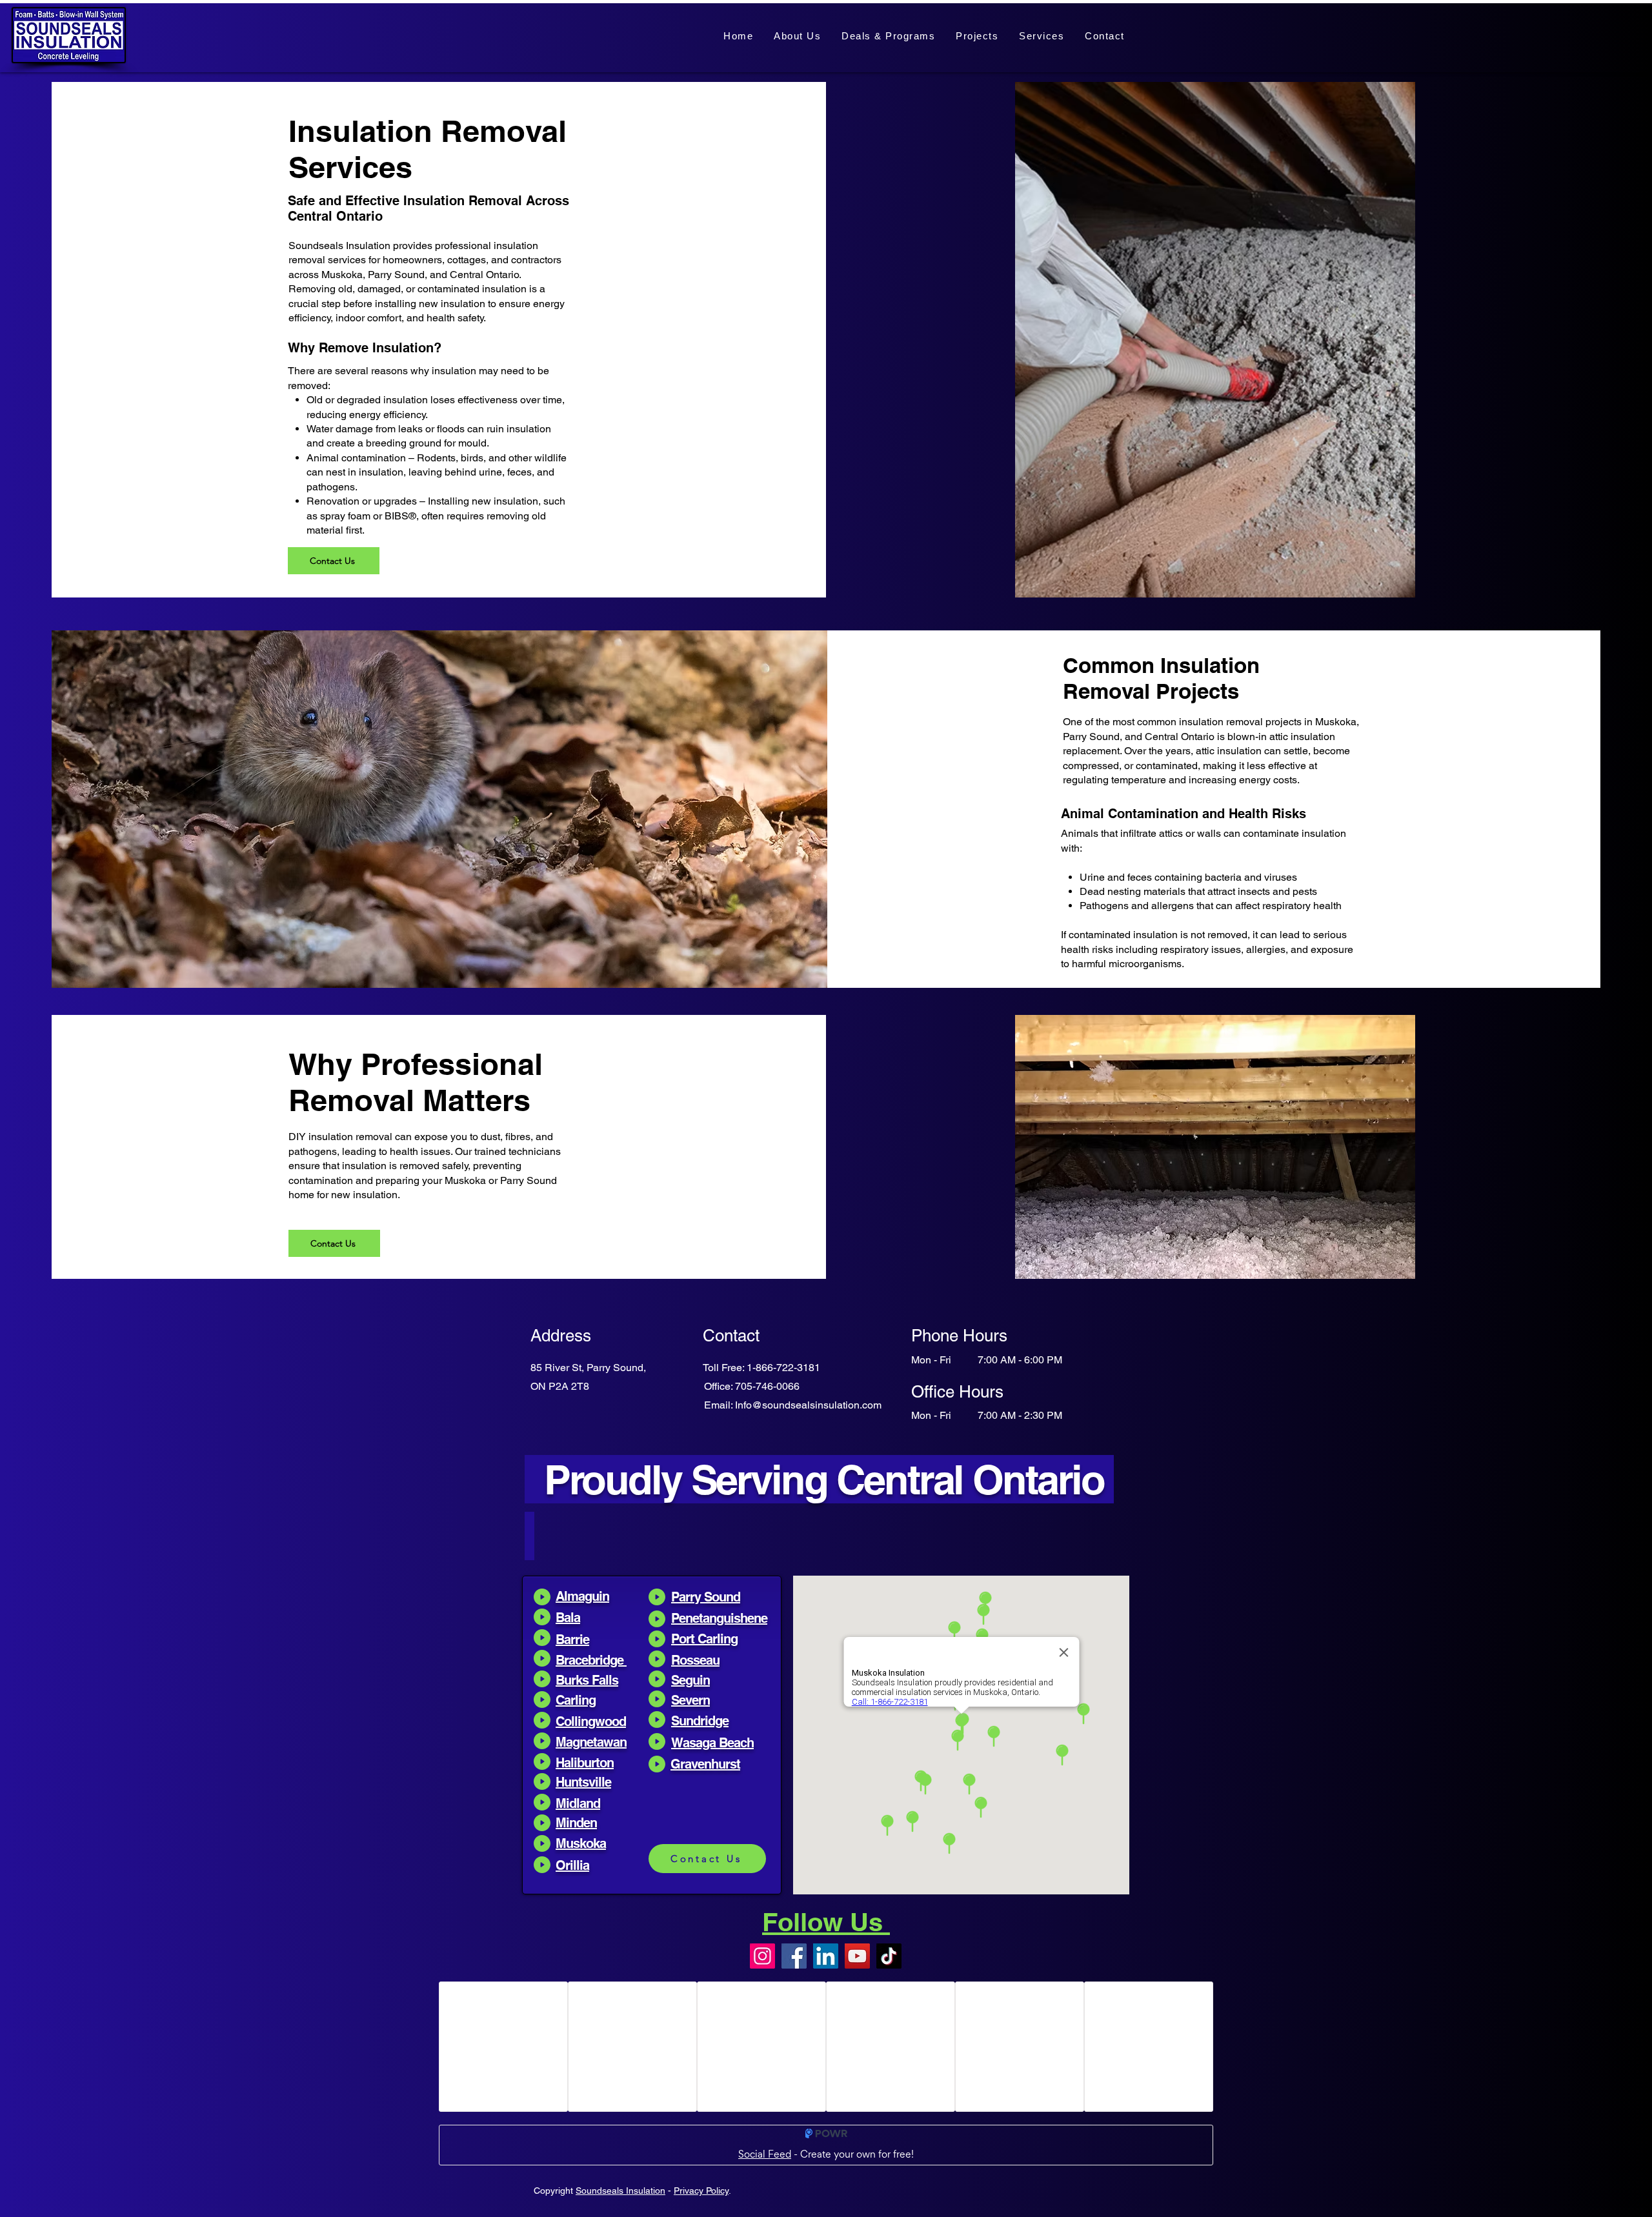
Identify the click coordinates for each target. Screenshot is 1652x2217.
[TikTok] (889, 1956)
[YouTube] (857, 1956)
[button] (1042, 36)
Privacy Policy (701, 2191)
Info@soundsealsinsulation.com (808, 1405)
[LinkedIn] (826, 1956)
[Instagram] (762, 1956)
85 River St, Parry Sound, (588, 1368)
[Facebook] (794, 1956)
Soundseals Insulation (620, 2191)
